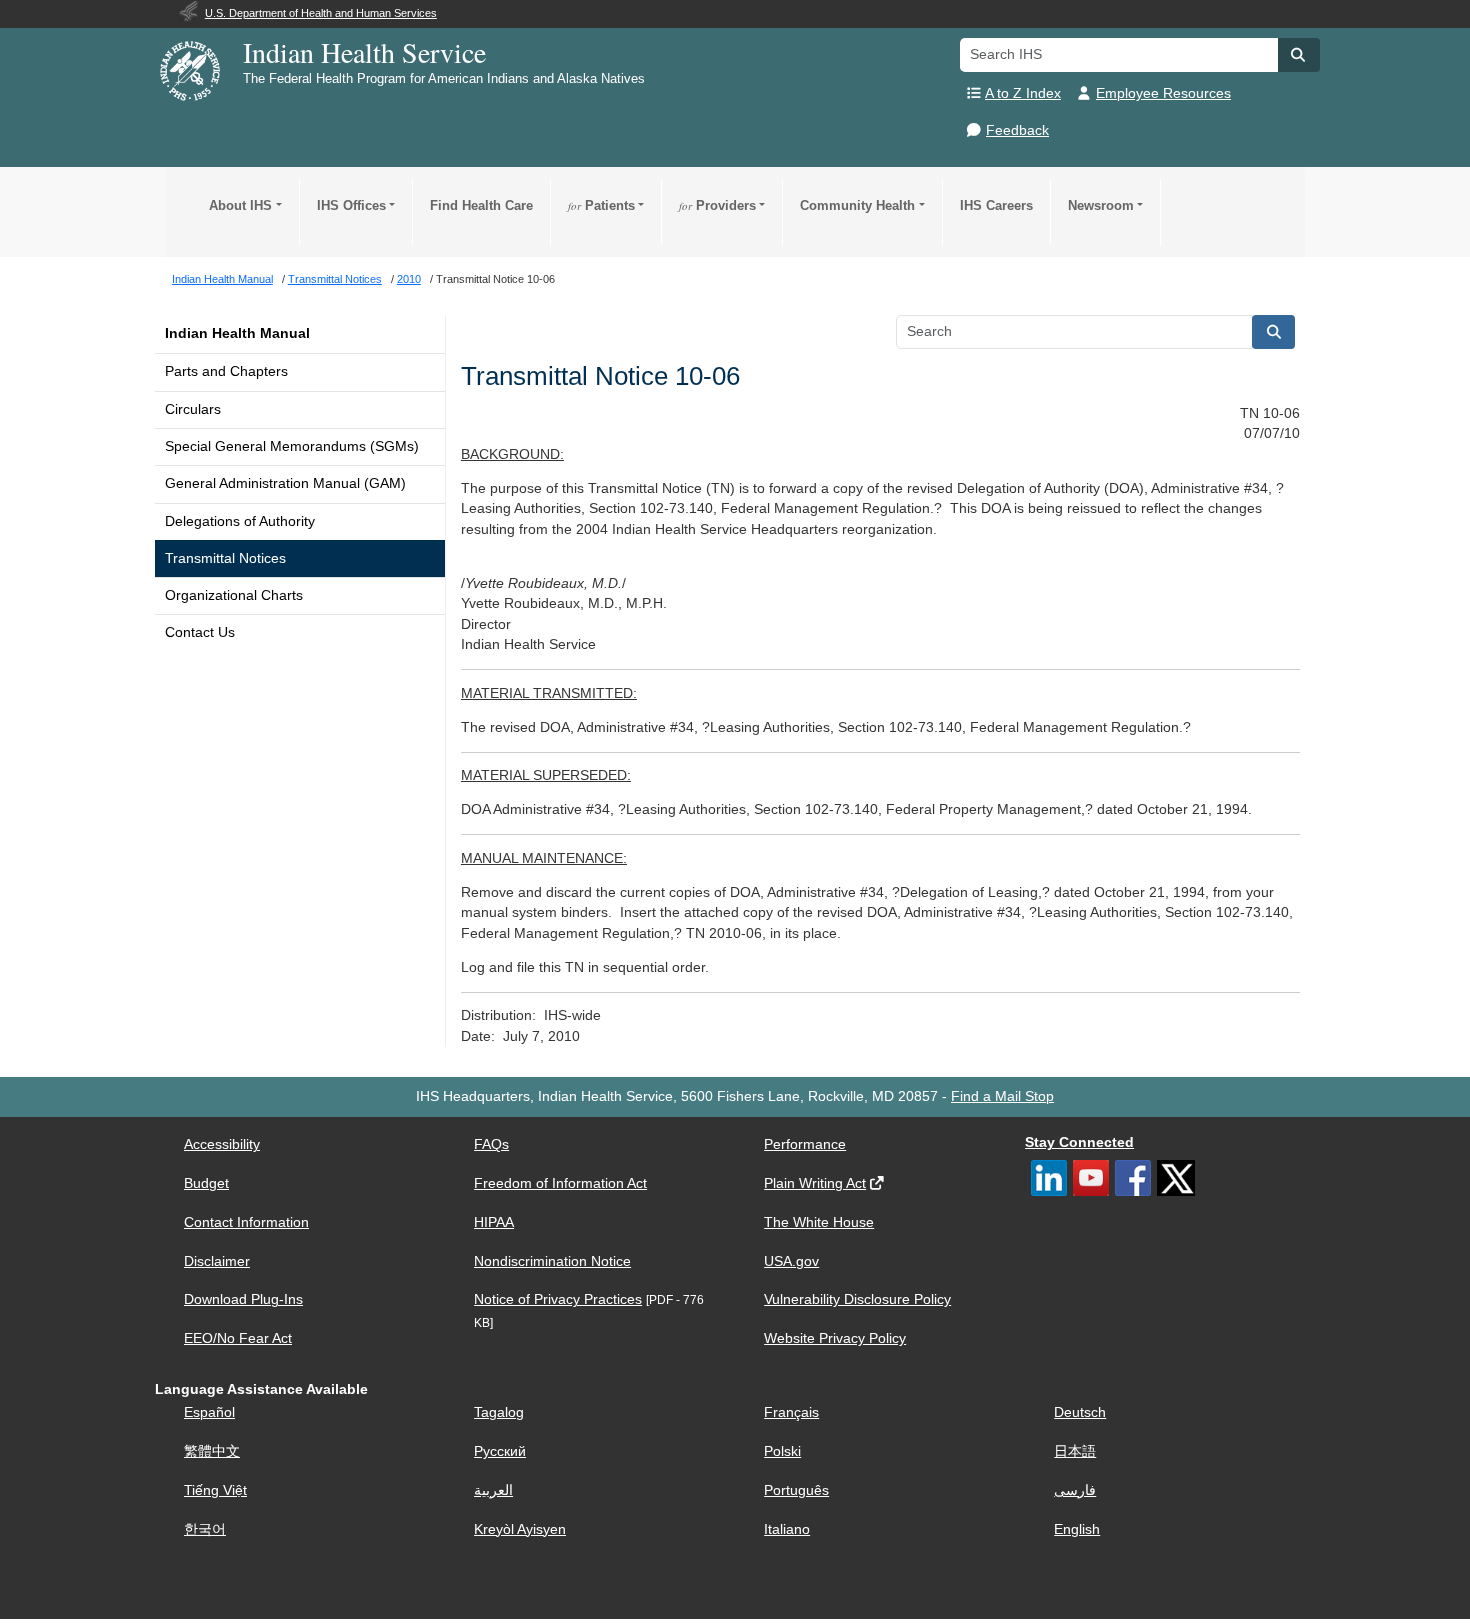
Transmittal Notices (225, 558)
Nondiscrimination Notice (552, 1261)
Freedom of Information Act (560, 1183)
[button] (1299, 55)
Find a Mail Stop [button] (1002, 1096)
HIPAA (494, 1222)
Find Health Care (481, 205)
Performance (805, 1144)
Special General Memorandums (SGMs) (292, 446)
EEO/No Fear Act (238, 1338)
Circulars (193, 409)
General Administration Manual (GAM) (285, 483)
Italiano (787, 1529)
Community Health (857, 205)
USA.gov (791, 1261)
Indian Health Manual (237, 333)
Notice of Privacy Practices (558, 1299)
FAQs (491, 1144)
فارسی (1075, 1490)
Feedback (1017, 130)
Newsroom (1101, 205)
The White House (819, 1222)
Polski (782, 1451)
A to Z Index (1023, 93)
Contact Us (200, 632)
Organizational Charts (234, 595)
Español (209, 1412)
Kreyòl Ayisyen (520, 1529)
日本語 (1075, 1451)
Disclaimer (217, 1261)
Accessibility (222, 1144)
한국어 (205, 1529)
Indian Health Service (364, 52)
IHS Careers (996, 205)
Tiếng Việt (215, 1490)
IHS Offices (351, 205)
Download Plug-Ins (243, 1299)
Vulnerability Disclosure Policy (857, 1299)
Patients (601, 205)
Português (796, 1490)
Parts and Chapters (226, 371)
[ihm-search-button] (1274, 332)
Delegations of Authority (240, 521)
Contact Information (246, 1222)
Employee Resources (1163, 93)
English (1077, 1529)
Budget (206, 1183)
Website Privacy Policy (835, 1338)
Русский (500, 1451)
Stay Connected (1079, 1142)
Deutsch (1080, 1412)
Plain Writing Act (815, 1183)
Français (791, 1412)
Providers (717, 205)
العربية (493, 1490)
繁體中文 (212, 1451)
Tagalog (499, 1412)
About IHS (240, 205)
